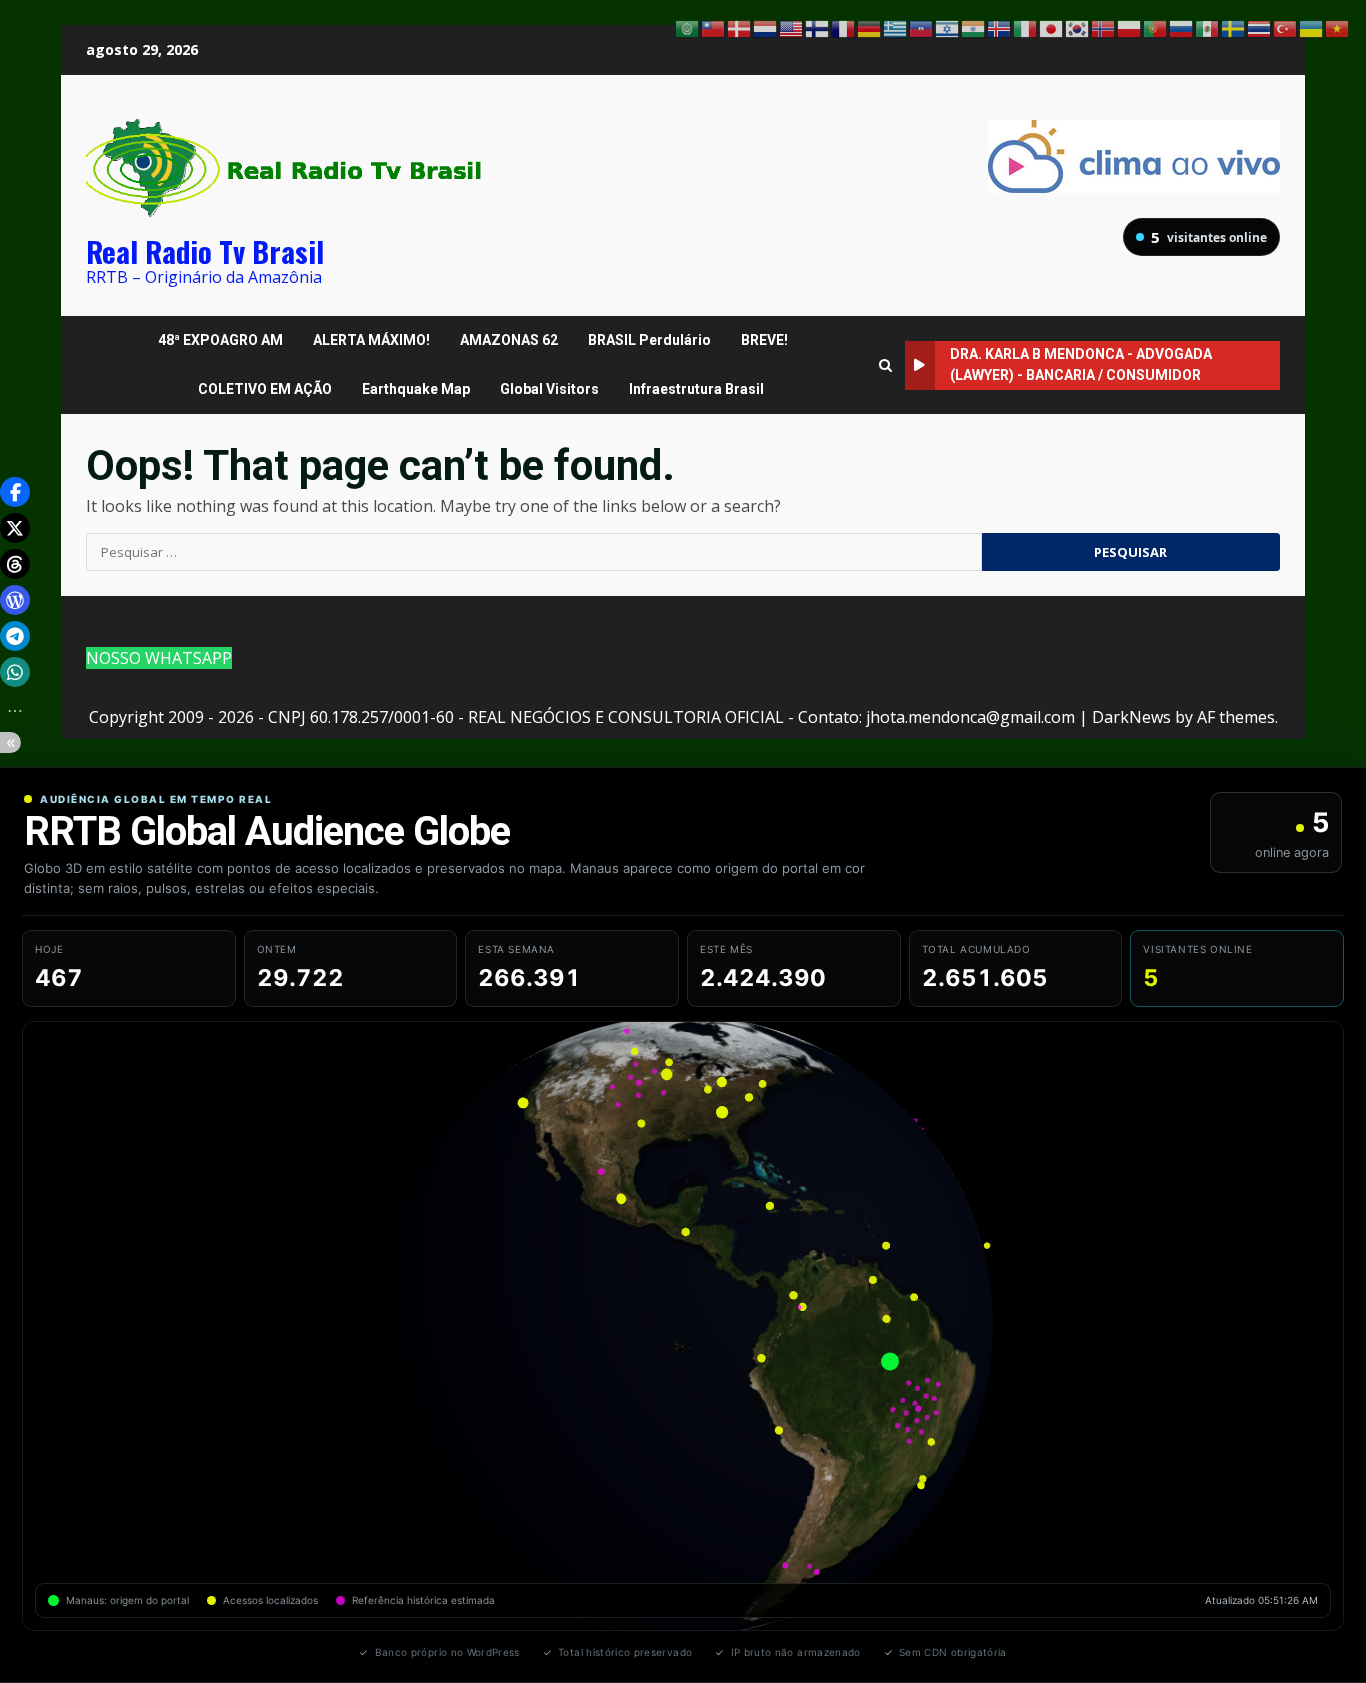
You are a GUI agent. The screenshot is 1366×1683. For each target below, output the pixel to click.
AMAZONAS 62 (509, 340)
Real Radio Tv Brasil (205, 250)
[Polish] (1130, 27)
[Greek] (896, 27)
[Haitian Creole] (922, 27)
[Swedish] (1234, 27)
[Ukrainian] (1312, 27)
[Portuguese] (1156, 27)
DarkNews (1131, 717)
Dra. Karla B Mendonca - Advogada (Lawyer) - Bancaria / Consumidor (1081, 364)
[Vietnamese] (1338, 27)
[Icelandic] (1000, 27)
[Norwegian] (1104, 27)
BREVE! (764, 340)
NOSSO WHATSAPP (159, 658)
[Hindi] (974, 27)
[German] (870, 27)
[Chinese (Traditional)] (714, 27)
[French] (844, 27)
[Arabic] (688, 27)
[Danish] (740, 27)
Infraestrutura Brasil (696, 389)
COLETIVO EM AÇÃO (265, 389)
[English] (792, 27)
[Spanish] (1208, 27)
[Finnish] (818, 27)
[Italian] (1026, 27)
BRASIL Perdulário (649, 340)
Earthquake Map (416, 389)
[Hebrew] (948, 27)
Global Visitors (549, 389)
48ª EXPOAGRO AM (220, 340)
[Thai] (1260, 27)
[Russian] (1182, 27)
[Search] (885, 365)
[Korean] (1078, 27)
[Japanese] (1052, 27)
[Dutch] (766, 27)
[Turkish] (1286, 27)
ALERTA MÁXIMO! (371, 340)
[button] (15, 492)
